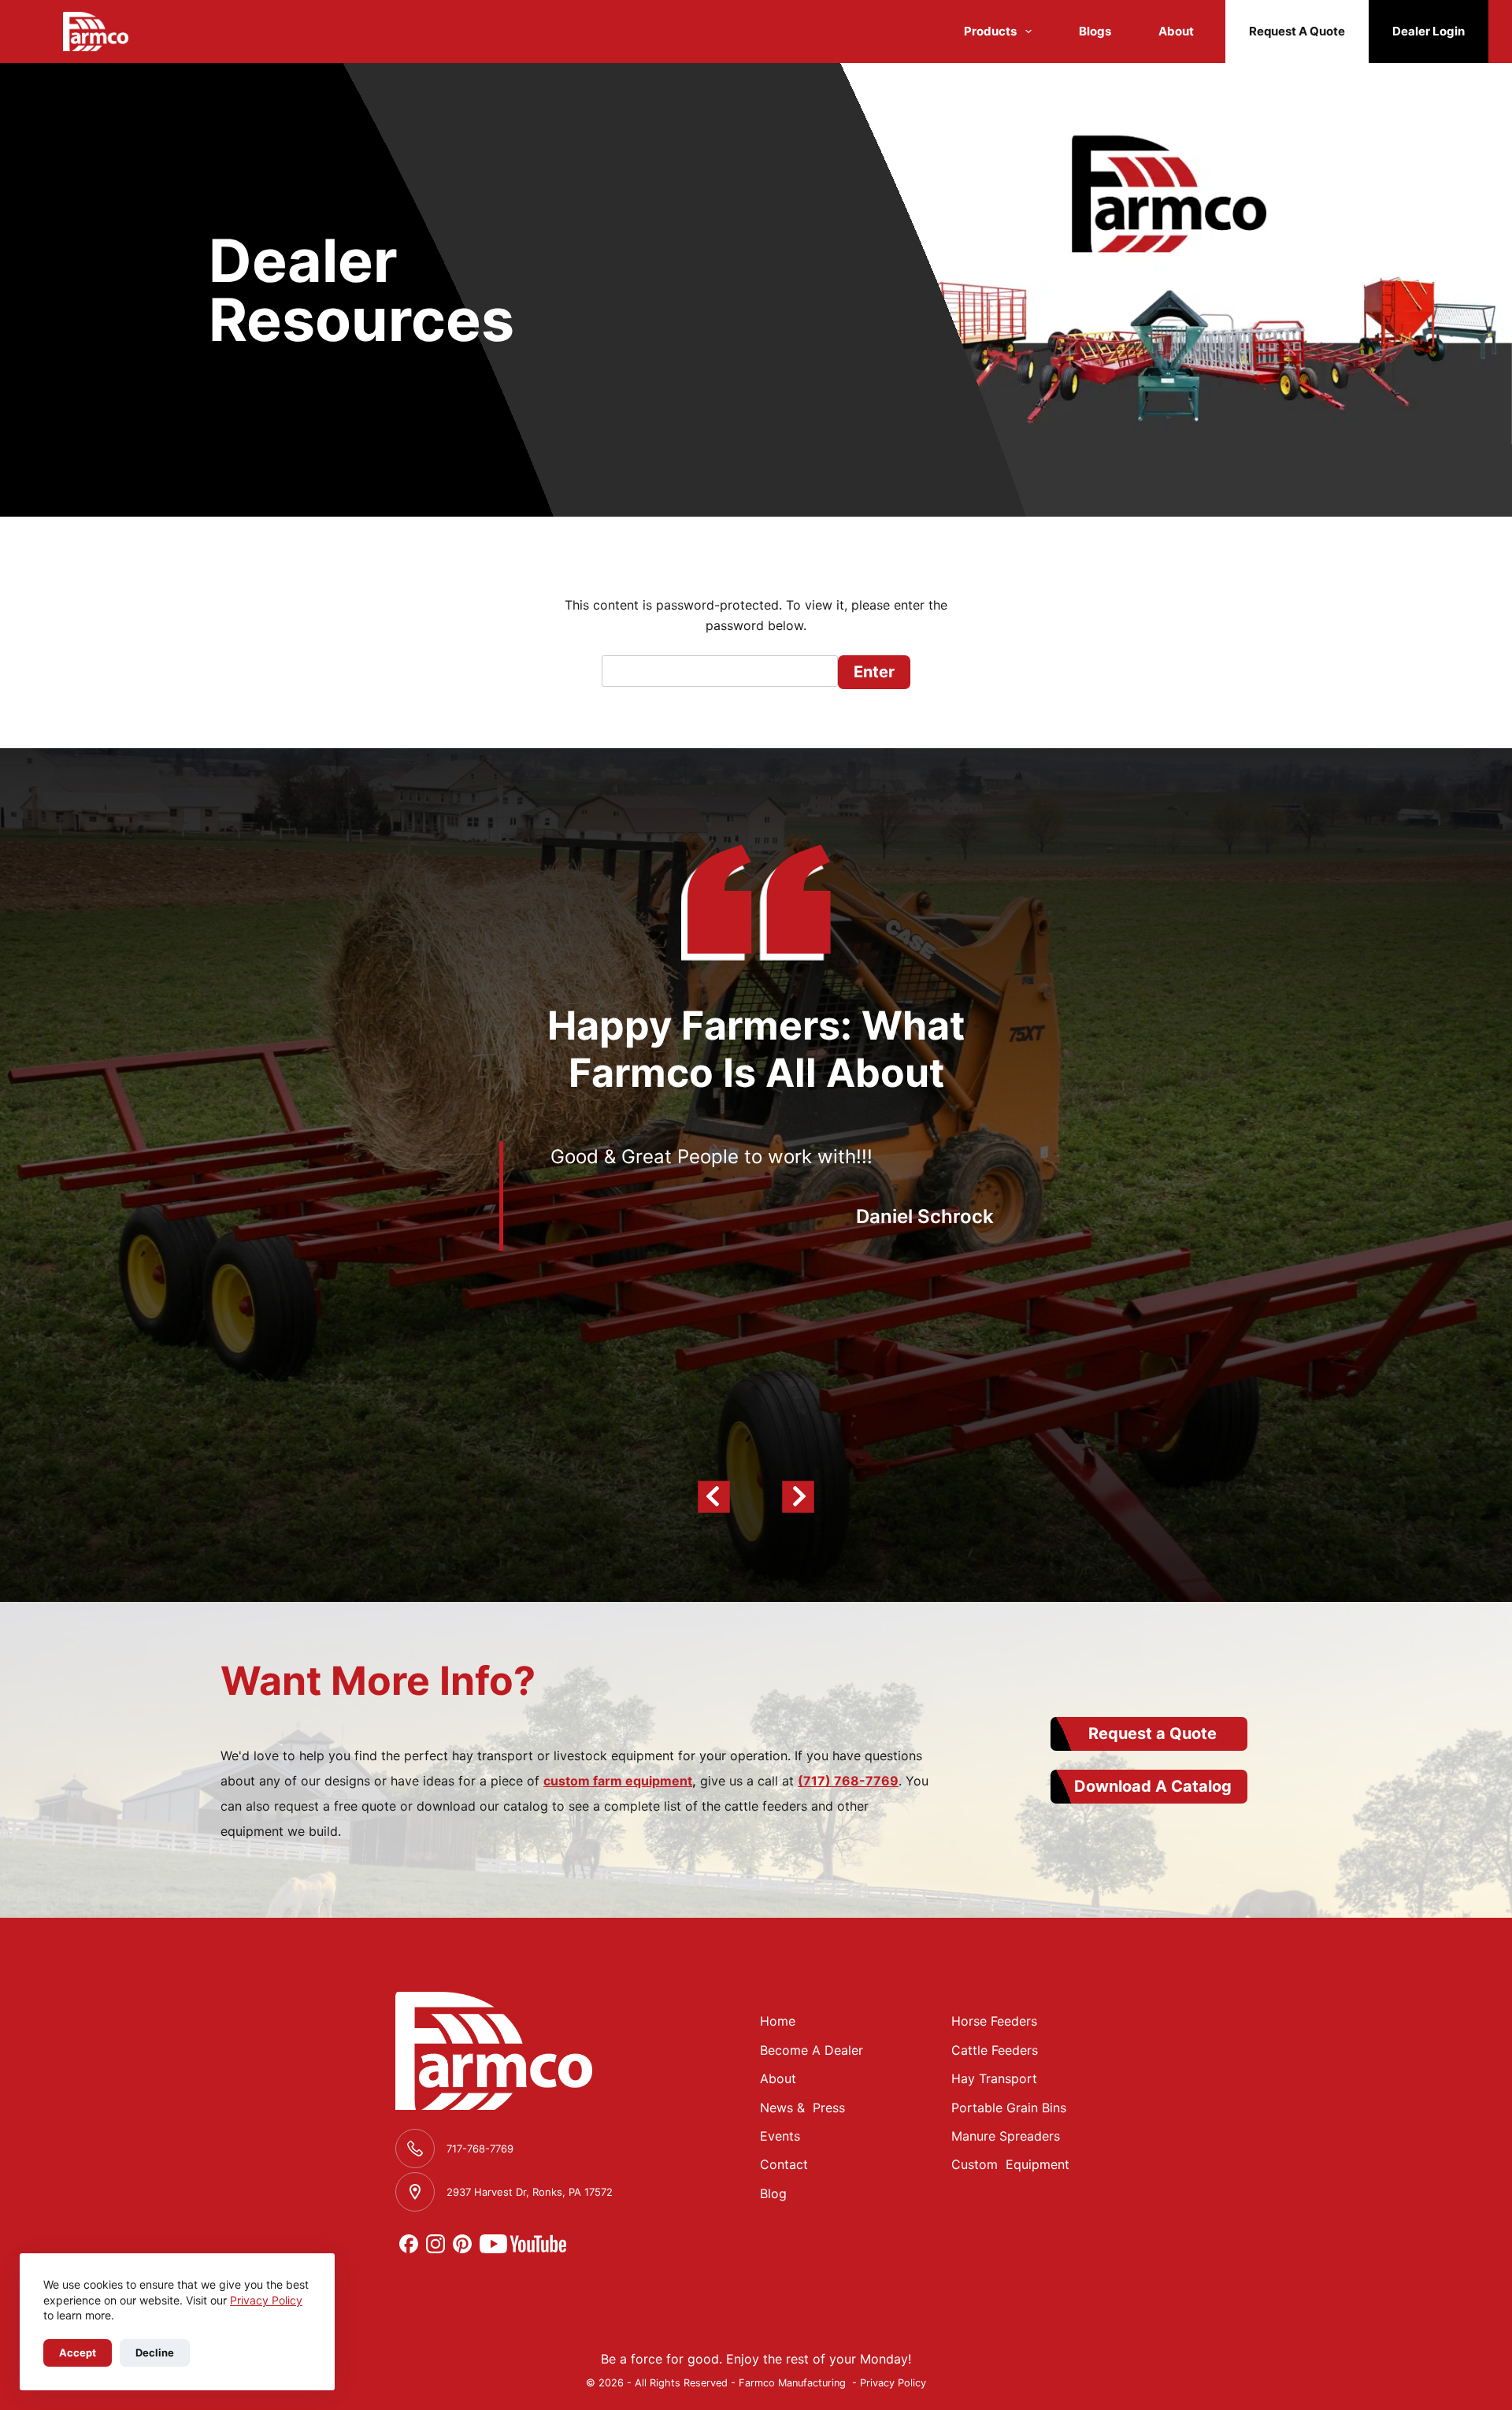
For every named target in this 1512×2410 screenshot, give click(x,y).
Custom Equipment (1010, 2164)
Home (778, 2021)
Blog (773, 2193)
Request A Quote (1297, 31)
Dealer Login (1429, 31)
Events (780, 2136)
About (1176, 31)
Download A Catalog (1153, 1786)
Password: (720, 672)
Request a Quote (1153, 1733)
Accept (78, 2353)
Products (990, 31)
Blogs (1095, 31)
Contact (784, 2164)
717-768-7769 (480, 2149)
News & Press (802, 2108)
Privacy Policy (266, 2300)
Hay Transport (994, 2078)
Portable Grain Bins (1009, 2108)
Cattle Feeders (995, 2050)
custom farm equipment (618, 1781)
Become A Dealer (812, 2050)
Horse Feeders (994, 2021)
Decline (155, 2353)
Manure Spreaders (1006, 2136)
